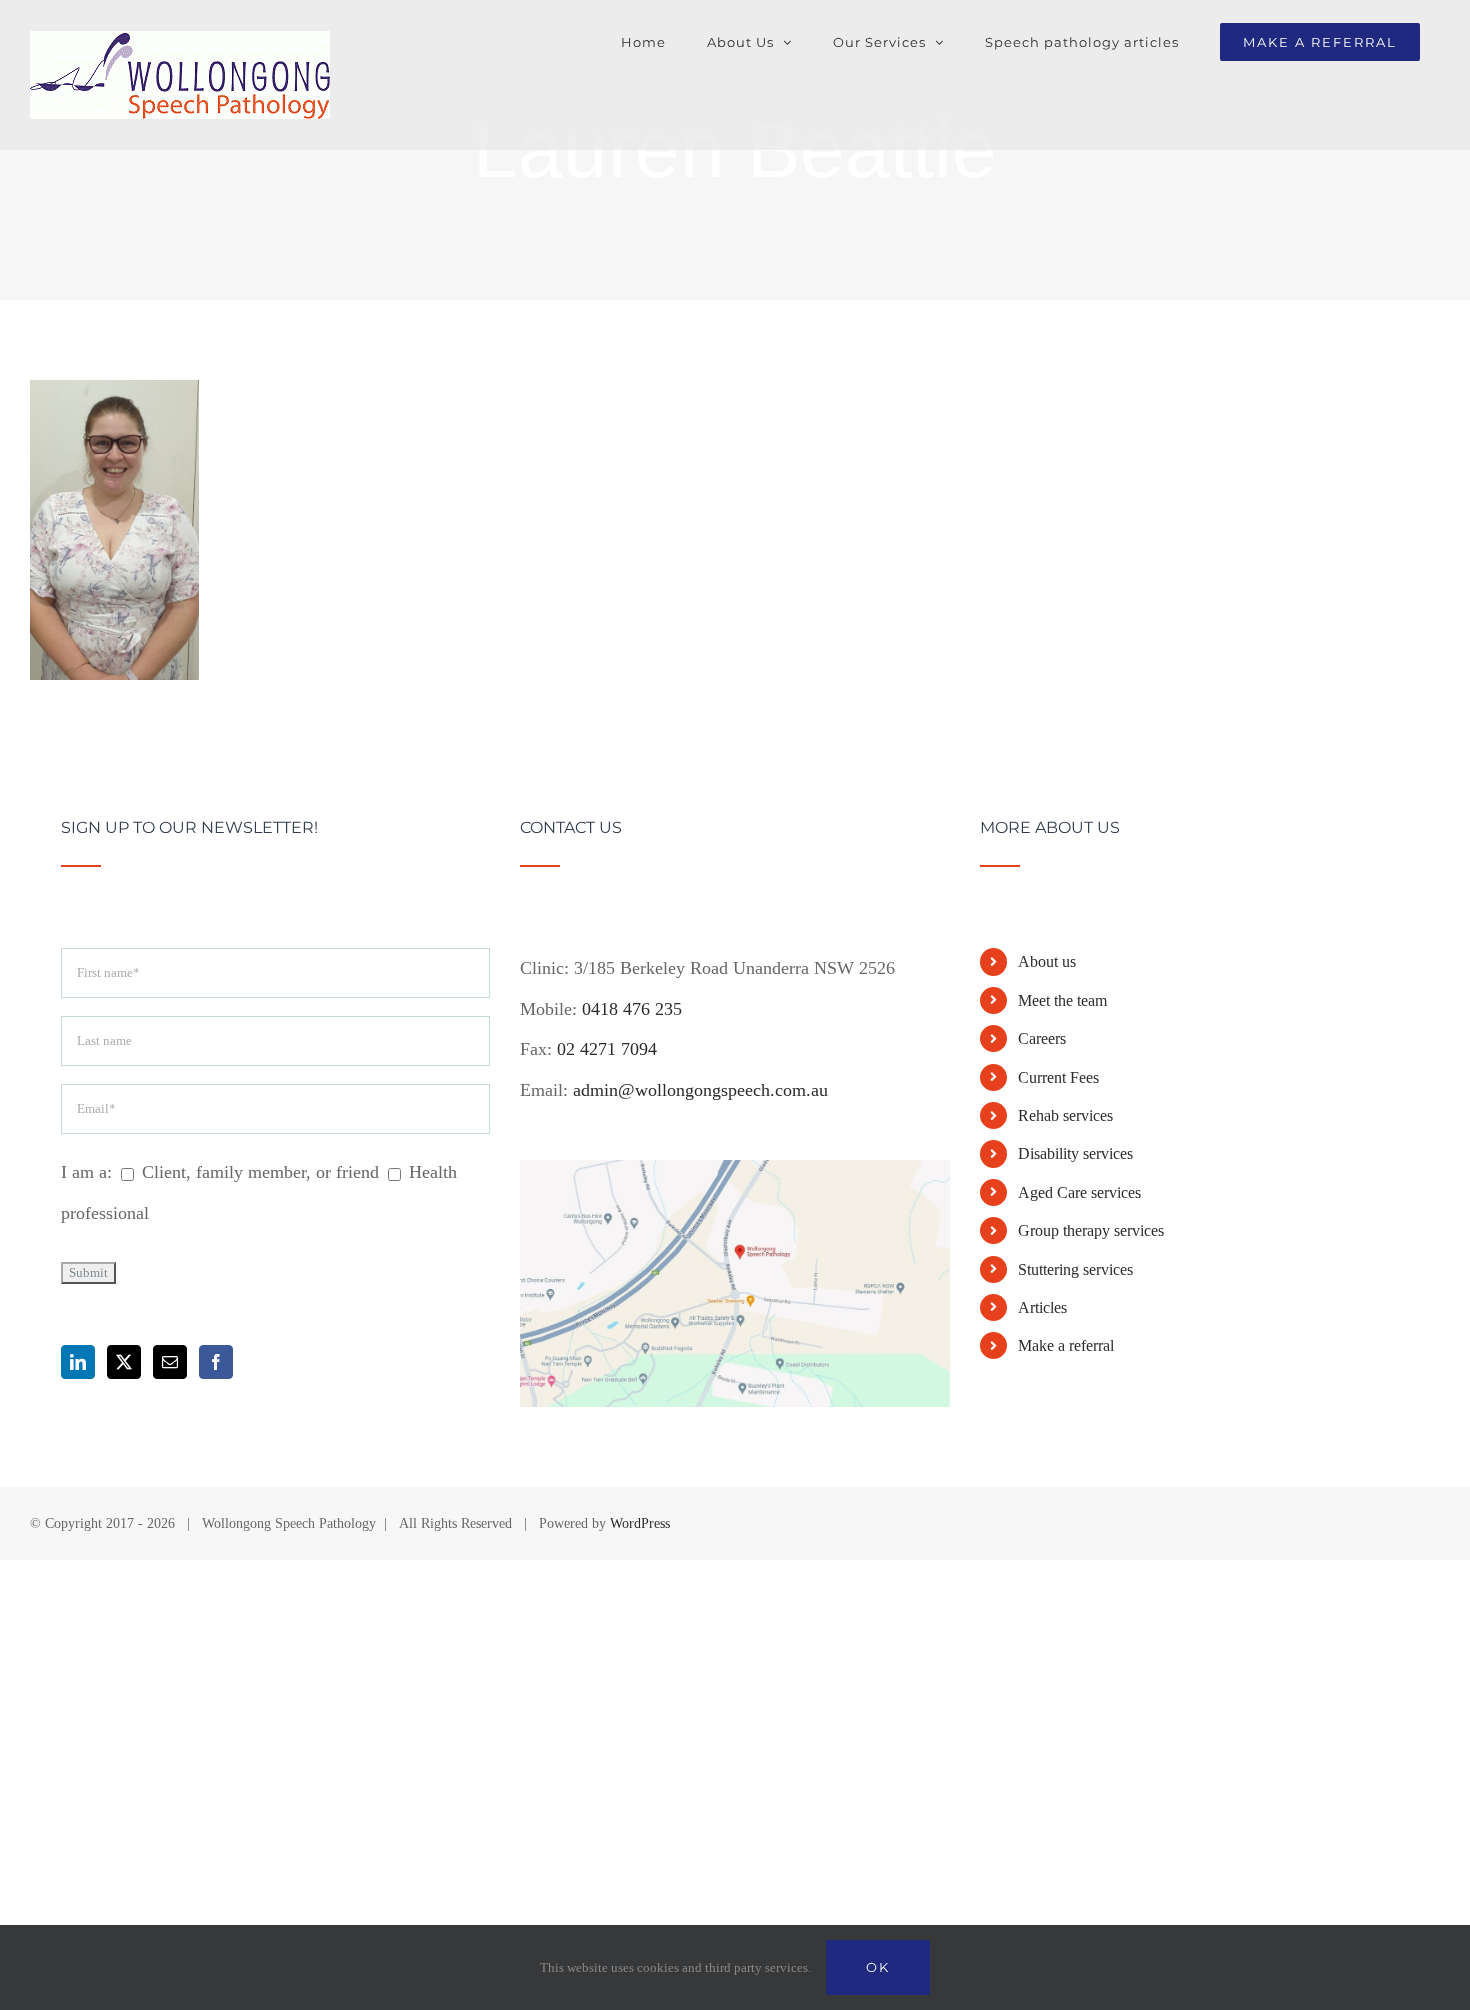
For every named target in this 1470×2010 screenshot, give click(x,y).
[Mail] (170, 1362)
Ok (878, 1967)
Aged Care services (1079, 1192)
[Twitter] (124, 1362)
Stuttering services (1075, 1269)
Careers (1042, 1038)
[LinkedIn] (78, 1362)
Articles (1042, 1307)
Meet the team (1062, 1000)
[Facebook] (216, 1362)
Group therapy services (1091, 1230)
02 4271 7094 (607, 1049)
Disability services (1075, 1153)
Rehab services (1065, 1115)
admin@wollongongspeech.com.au (700, 1090)
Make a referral (1066, 1345)
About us (1047, 961)
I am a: (86, 1172)
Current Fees (1058, 1077)
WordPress (640, 1523)
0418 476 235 (632, 1009)
